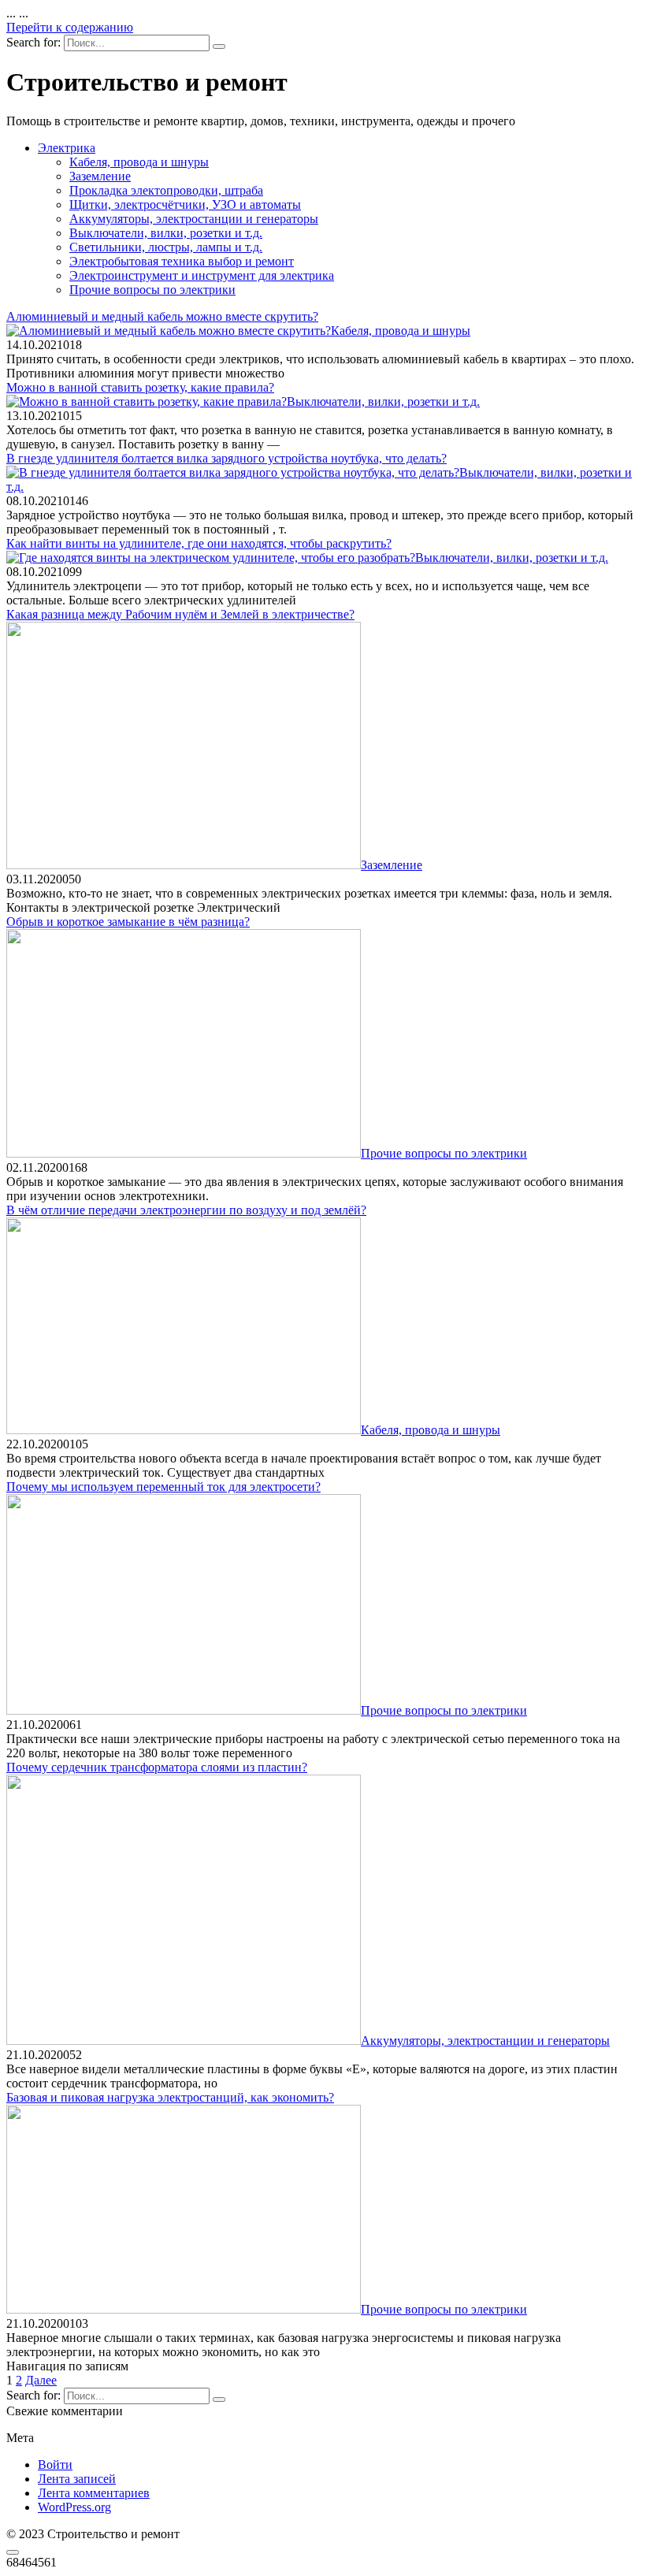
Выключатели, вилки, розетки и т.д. (166, 233)
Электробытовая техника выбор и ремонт (182, 261)
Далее (41, 2380)
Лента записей (77, 2479)
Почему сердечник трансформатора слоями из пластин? (157, 1767)
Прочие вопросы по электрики (152, 290)
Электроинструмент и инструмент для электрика (202, 275)
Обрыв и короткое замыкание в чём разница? (128, 922)
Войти (55, 2464)
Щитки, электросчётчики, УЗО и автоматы (185, 204)
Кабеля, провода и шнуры (139, 162)
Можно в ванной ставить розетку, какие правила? (140, 387)
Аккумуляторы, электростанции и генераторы (194, 219)
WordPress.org (74, 2507)
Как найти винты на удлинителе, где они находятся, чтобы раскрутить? (199, 543)
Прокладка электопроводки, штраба (166, 190)
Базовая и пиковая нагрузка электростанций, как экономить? (170, 2097)
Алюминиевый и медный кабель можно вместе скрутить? (162, 316)
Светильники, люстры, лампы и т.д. (166, 247)
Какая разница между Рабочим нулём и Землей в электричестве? (180, 614)
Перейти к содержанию (70, 27)
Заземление (100, 176)
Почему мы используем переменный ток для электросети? (163, 1487)
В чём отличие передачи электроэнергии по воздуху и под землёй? (186, 1210)
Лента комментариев (94, 2493)
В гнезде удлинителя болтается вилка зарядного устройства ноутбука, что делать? (226, 458)
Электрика (67, 148)
